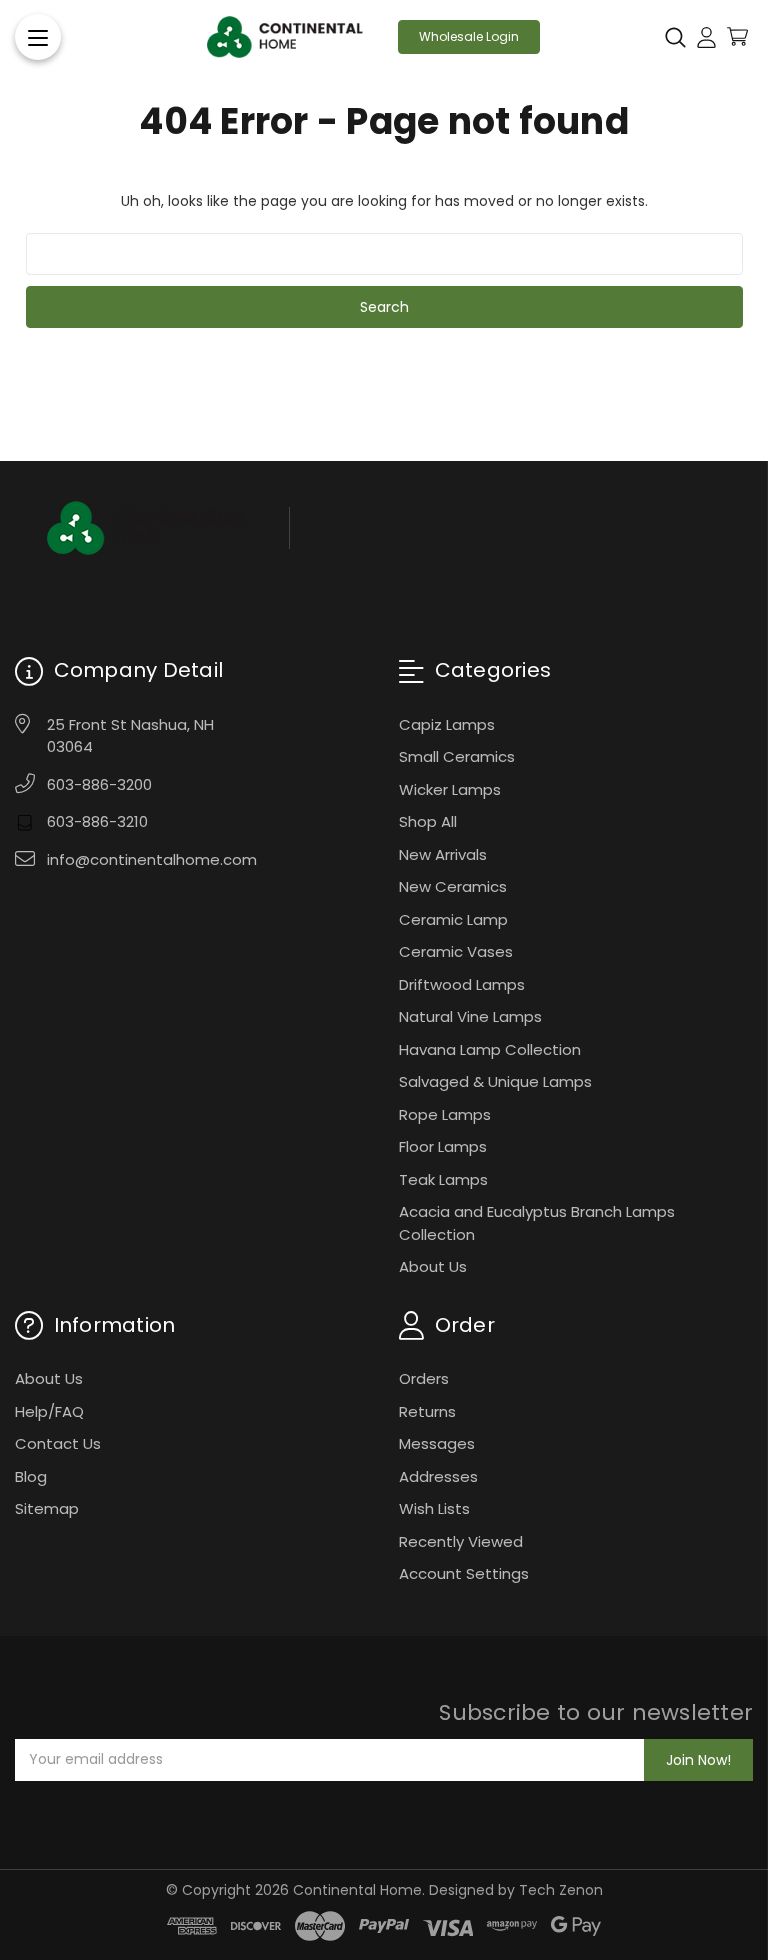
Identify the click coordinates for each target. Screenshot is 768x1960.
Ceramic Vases (456, 951)
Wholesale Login (469, 36)
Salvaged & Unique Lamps (495, 1081)
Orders (424, 1378)
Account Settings (464, 1573)
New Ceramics (453, 886)
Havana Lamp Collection (490, 1049)
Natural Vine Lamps (470, 1016)
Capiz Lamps (447, 724)
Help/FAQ (49, 1411)
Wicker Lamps (450, 789)
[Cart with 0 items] (737, 36)
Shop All (428, 821)
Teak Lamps (443, 1179)
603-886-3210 (97, 821)
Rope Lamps (445, 1114)
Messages (437, 1443)
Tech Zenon (561, 1890)
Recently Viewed (461, 1541)
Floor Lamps (443, 1146)
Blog (31, 1476)
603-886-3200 (99, 784)
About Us (433, 1266)
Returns (427, 1411)
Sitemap (47, 1508)
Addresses (438, 1476)
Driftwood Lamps (462, 984)
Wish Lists (434, 1508)
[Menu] (38, 37)
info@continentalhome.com (152, 859)
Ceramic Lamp (453, 919)
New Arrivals (443, 854)
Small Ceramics (457, 756)
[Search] (675, 37)
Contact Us (58, 1443)
